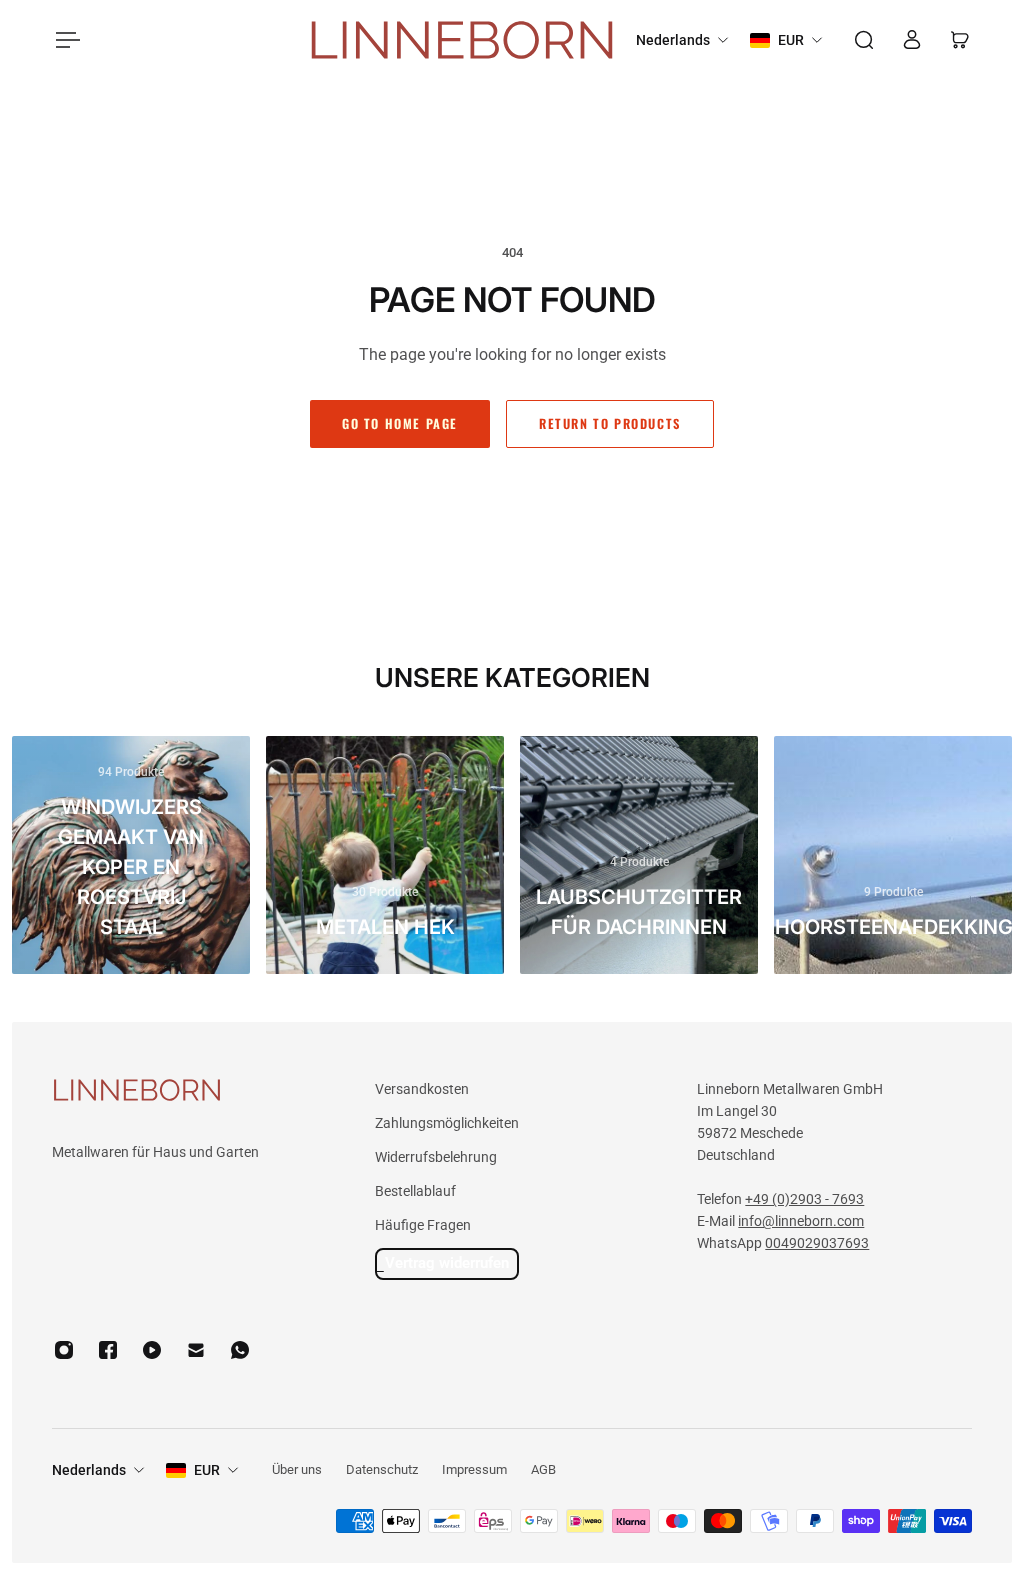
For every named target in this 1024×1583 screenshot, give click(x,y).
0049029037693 (817, 1243)
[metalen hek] (385, 855)
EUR (207, 1470)
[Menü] (64, 40)
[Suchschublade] (864, 40)
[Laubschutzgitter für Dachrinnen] (639, 855)
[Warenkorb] (960, 40)
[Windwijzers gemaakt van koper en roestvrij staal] (131, 855)
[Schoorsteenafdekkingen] (893, 855)
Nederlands (89, 1470)
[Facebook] (108, 1350)
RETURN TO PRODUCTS (610, 423)
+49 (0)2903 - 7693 (804, 1199)
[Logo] (462, 40)
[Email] (196, 1350)
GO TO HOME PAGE (400, 423)
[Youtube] (152, 1350)
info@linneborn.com (801, 1221)
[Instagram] (64, 1350)
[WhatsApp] (240, 1350)
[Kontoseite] (912, 40)
